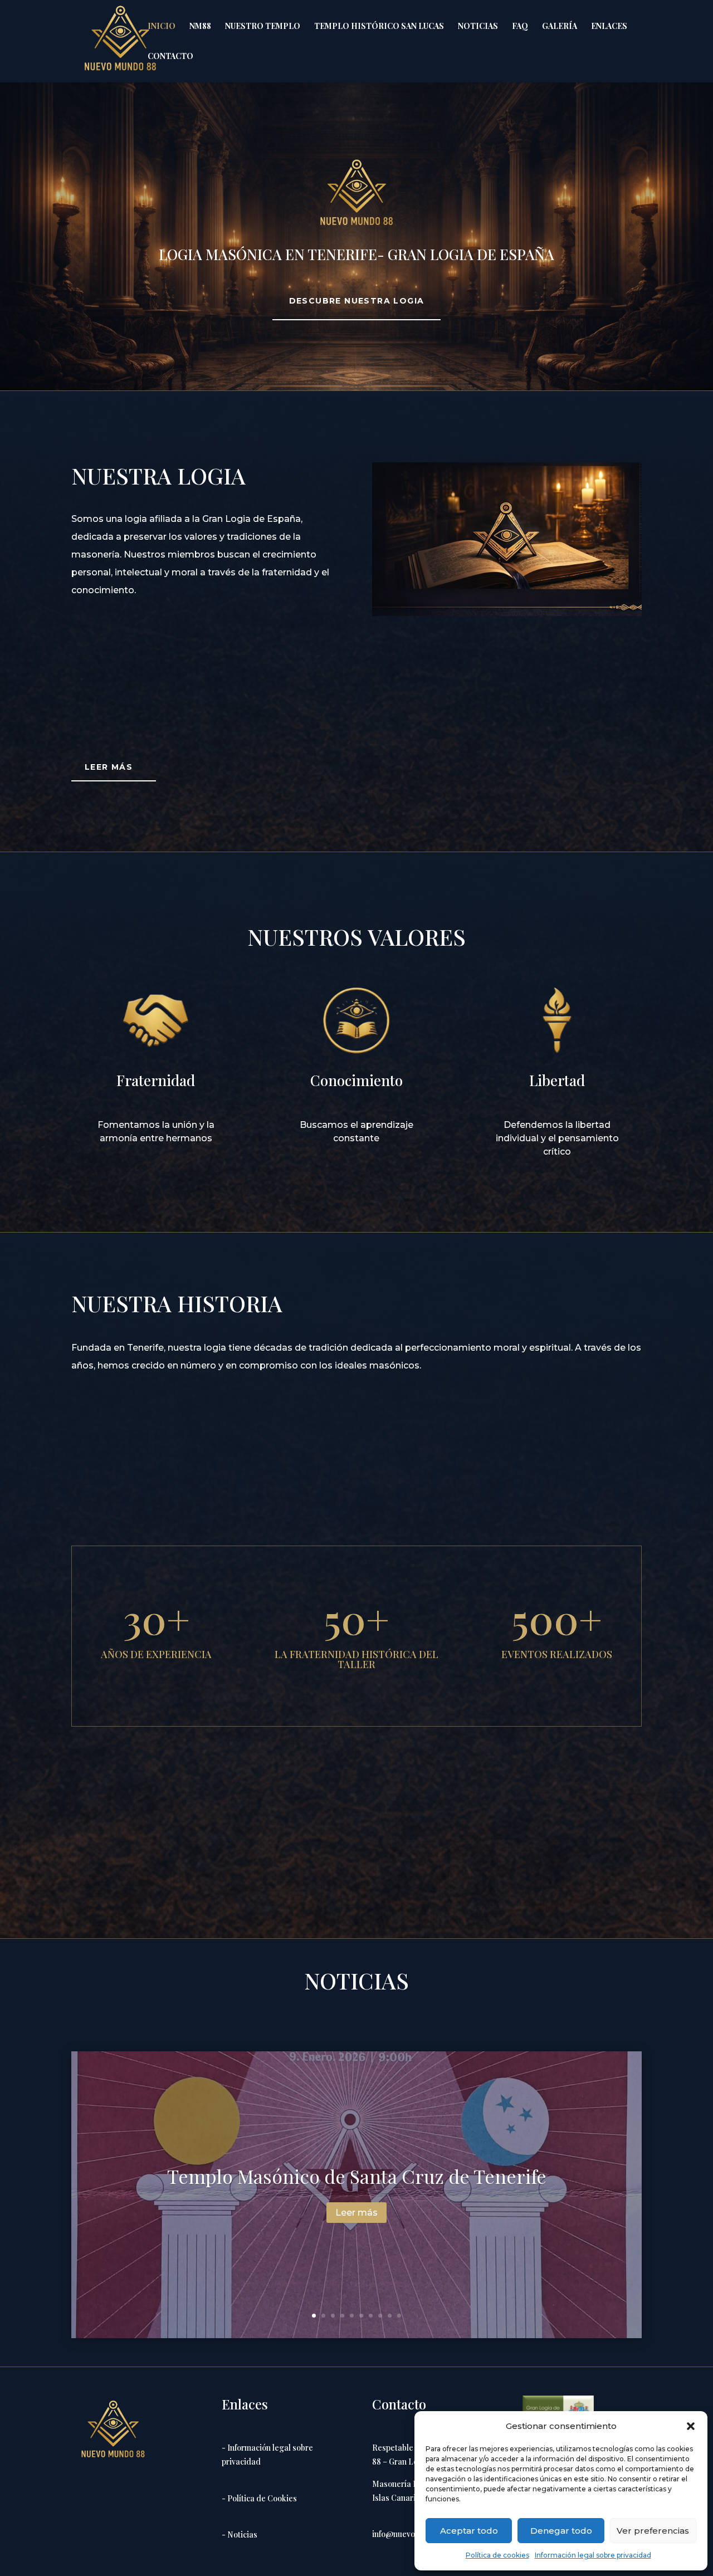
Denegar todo (561, 2531)
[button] (691, 2426)
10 (399, 2316)
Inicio (162, 27)
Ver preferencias (653, 2531)
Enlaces (609, 27)
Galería (560, 27)
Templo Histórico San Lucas (379, 27)
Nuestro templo (263, 27)
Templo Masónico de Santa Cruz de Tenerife (357, 2176)
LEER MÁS (109, 767)
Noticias (478, 27)
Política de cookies (497, 2555)
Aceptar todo (469, 2531)
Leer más (356, 2213)
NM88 (200, 27)
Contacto (170, 57)
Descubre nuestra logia (357, 301)
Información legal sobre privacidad (593, 2555)
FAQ (520, 27)
